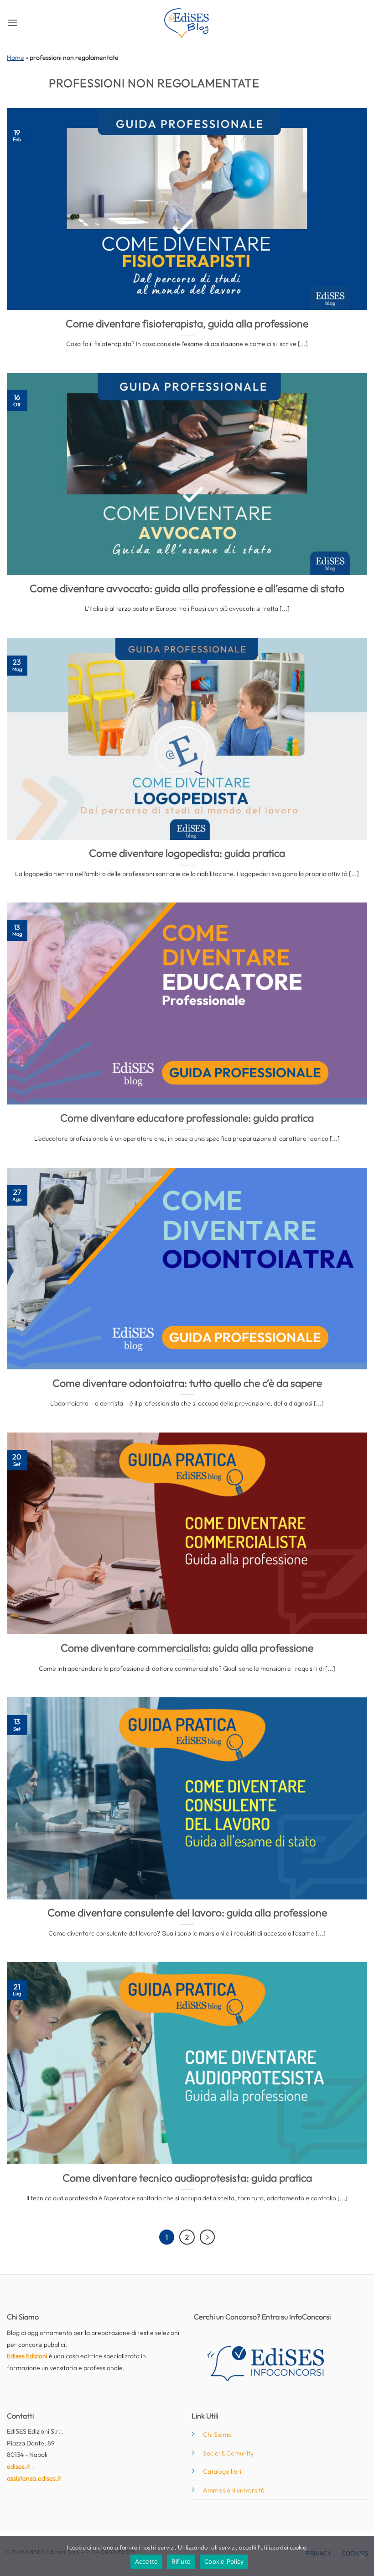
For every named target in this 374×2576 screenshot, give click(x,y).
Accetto (147, 2561)
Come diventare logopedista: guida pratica (187, 853)
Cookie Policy (224, 2561)
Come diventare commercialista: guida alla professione (187, 1648)
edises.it (18, 2466)
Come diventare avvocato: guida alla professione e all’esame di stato (187, 588)
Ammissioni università (234, 2490)
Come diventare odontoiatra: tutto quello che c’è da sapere (187, 1383)
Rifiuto (181, 2561)
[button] (12, 23)
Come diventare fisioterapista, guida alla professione (187, 323)
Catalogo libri (222, 2471)
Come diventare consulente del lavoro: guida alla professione (187, 1912)
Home (16, 58)
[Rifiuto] (362, 2559)
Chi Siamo (217, 2434)
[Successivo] (208, 2237)
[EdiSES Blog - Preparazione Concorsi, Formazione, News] (187, 23)
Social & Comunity (228, 2453)
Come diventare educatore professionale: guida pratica (187, 1118)
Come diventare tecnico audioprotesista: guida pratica (187, 2178)
